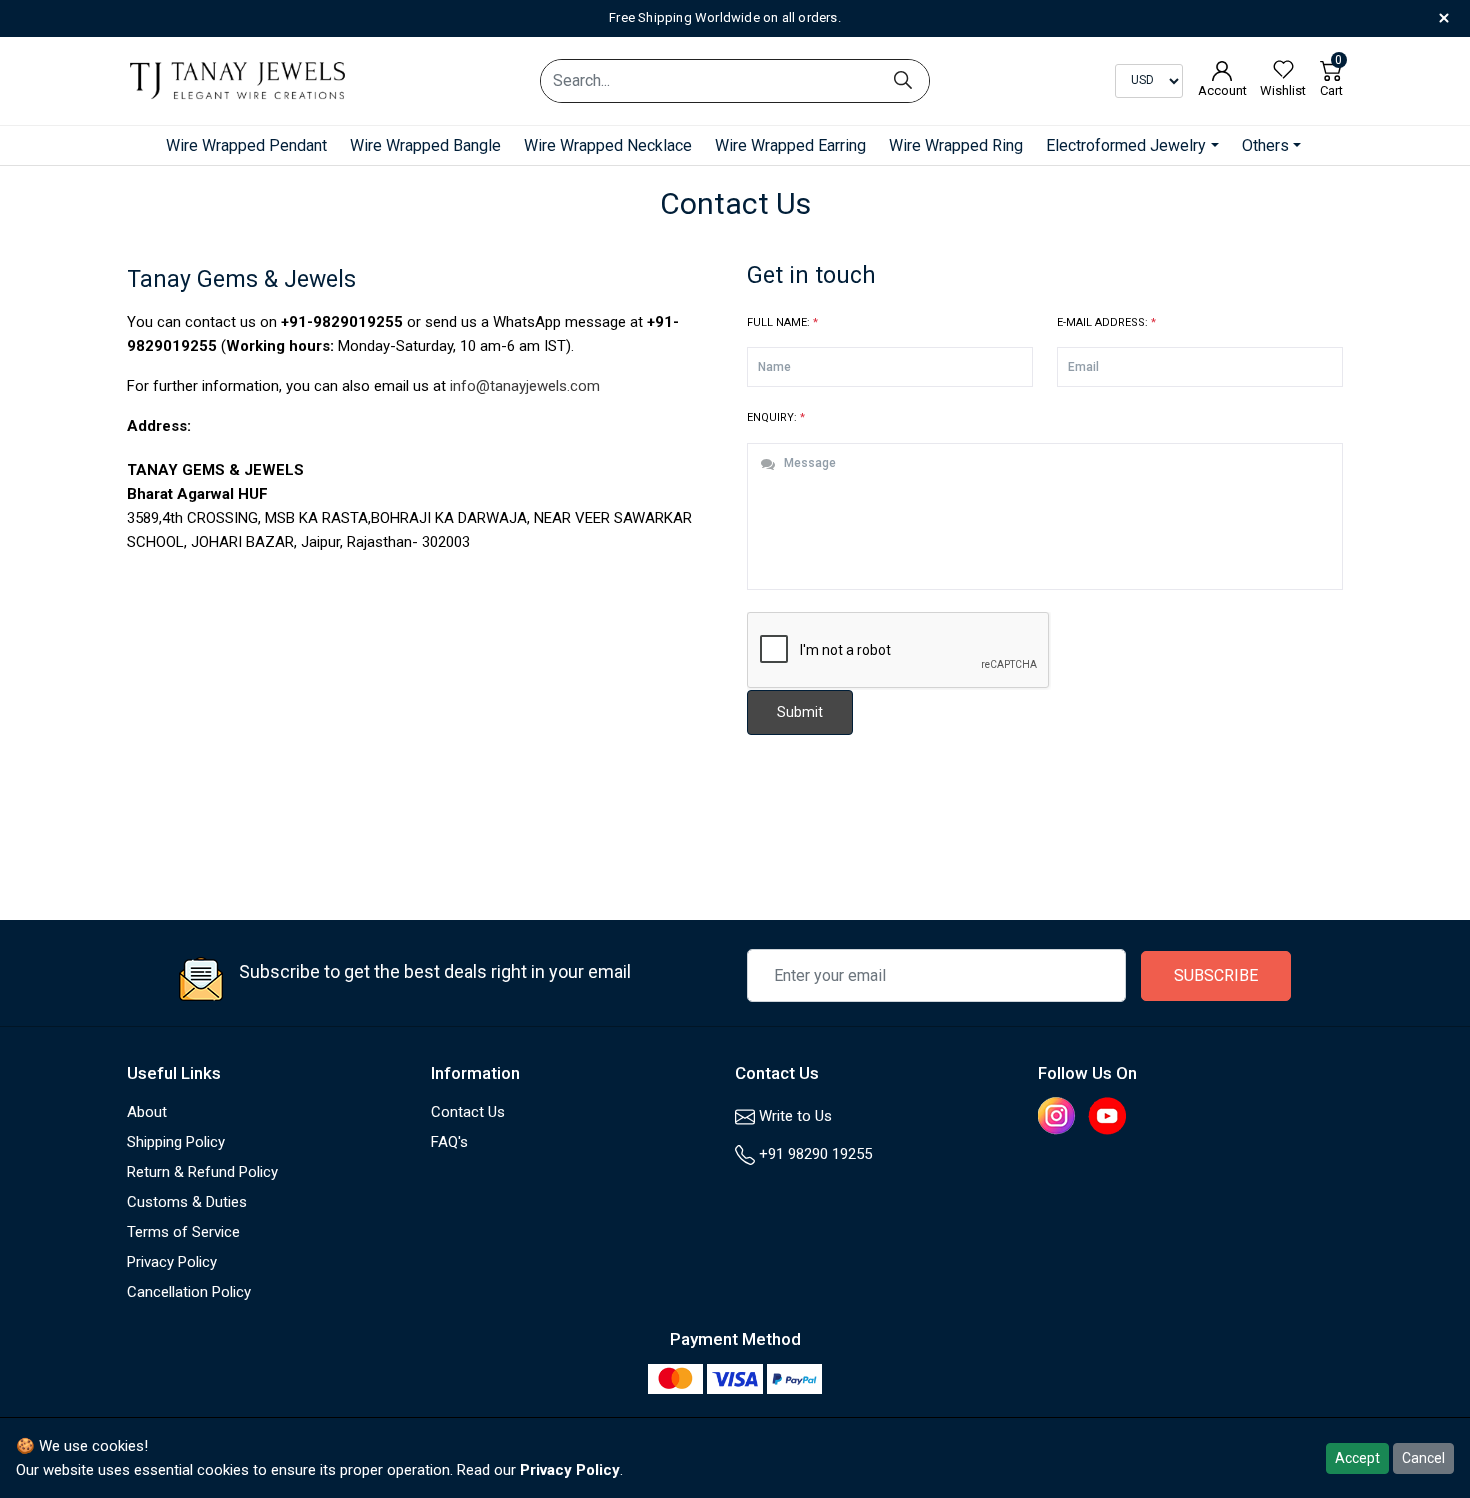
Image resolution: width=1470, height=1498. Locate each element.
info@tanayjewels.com (525, 386)
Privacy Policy (172, 1262)
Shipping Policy (176, 1142)
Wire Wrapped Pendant (246, 145)
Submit (800, 712)
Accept (1357, 1458)
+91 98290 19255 (813, 1154)
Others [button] (1265, 145)
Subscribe (1216, 975)
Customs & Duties (187, 1202)
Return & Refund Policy (202, 1172)
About (147, 1112)
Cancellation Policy (189, 1292)
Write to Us (793, 1116)
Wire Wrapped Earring (790, 145)
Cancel (1423, 1458)
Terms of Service (183, 1232)
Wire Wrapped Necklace (608, 145)
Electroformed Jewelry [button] (1126, 145)
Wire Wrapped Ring (956, 145)
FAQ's (449, 1142)
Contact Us (468, 1112)
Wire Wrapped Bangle (425, 145)
